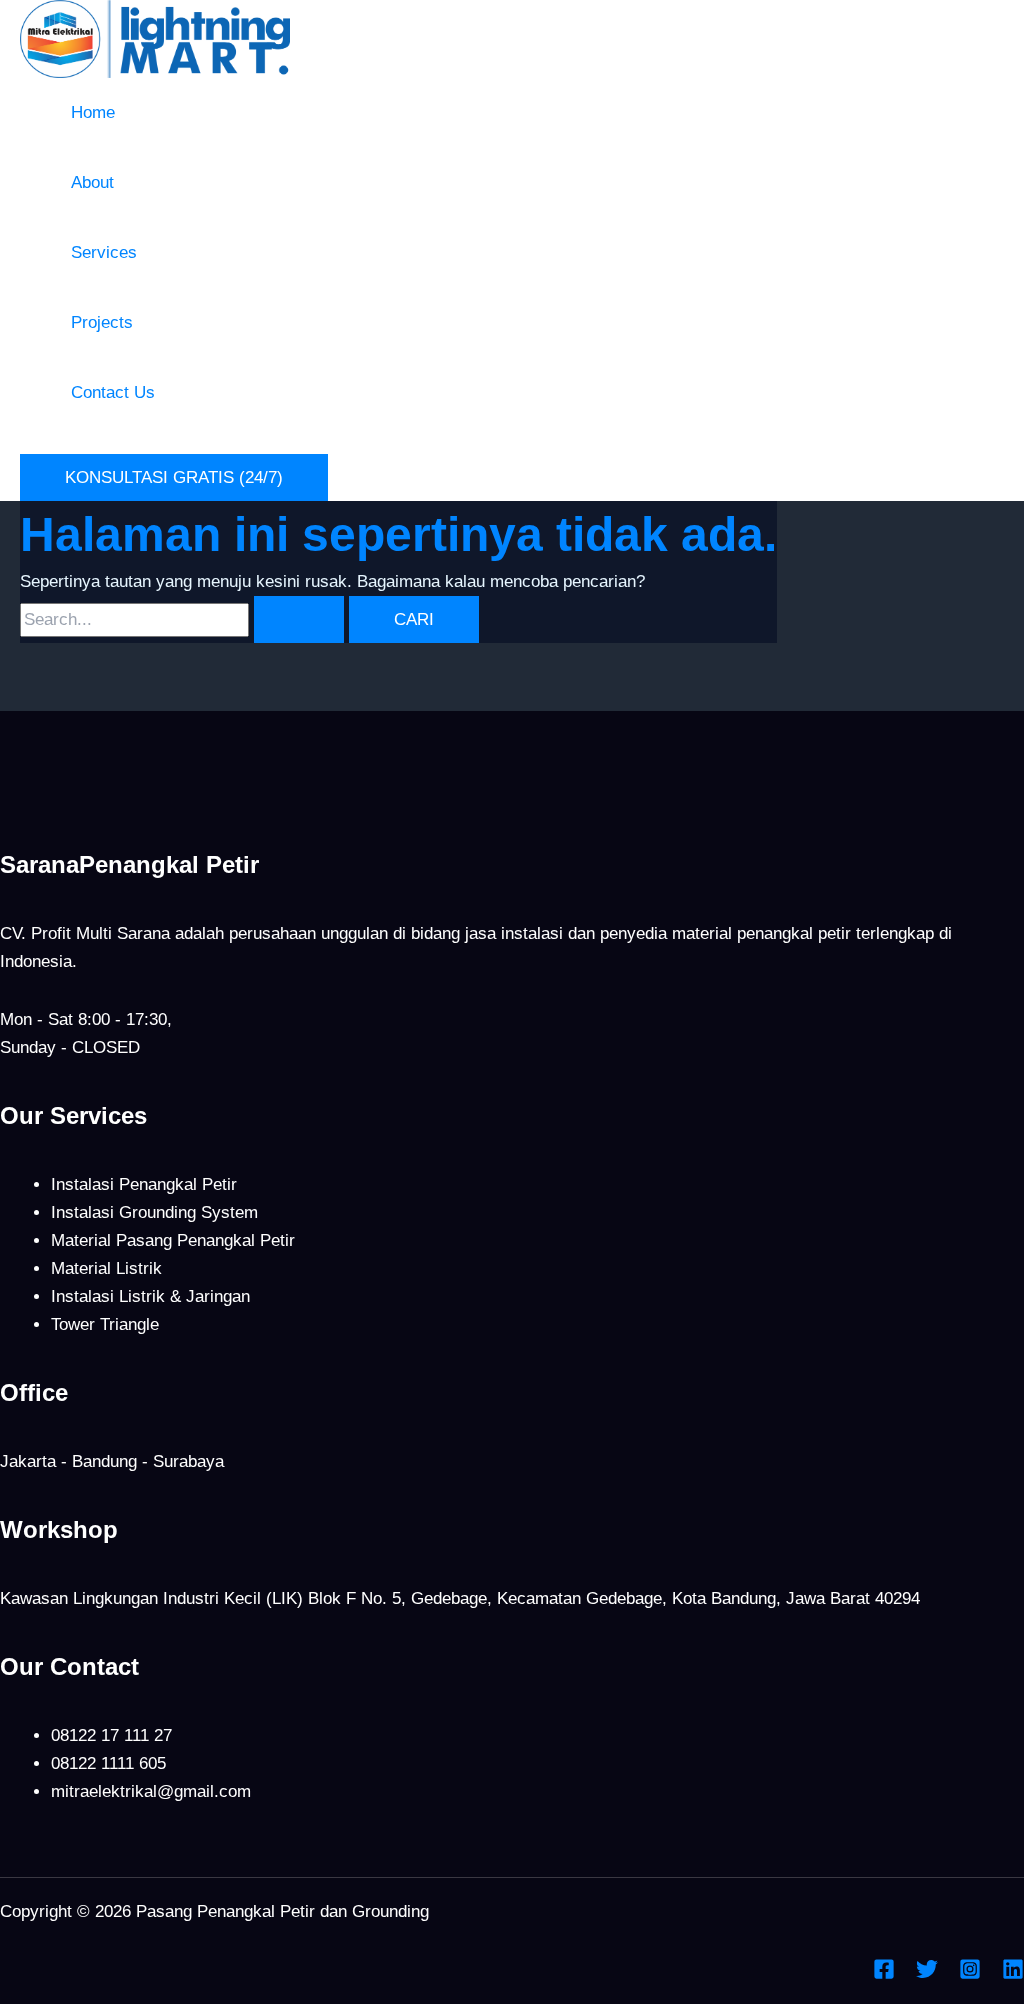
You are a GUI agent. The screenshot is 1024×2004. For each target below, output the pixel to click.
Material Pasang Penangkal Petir (173, 1240)
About (92, 182)
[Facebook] (884, 1974)
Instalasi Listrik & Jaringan (150, 1296)
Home (93, 112)
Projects (102, 322)
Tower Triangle (105, 1324)
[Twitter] (927, 1974)
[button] (174, 477)
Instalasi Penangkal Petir (144, 1184)
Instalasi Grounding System (154, 1212)
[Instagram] (970, 1974)
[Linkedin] (1013, 1974)
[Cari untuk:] (184, 619)
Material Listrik (106, 1268)
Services (104, 252)
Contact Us (113, 392)
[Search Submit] (299, 619)
